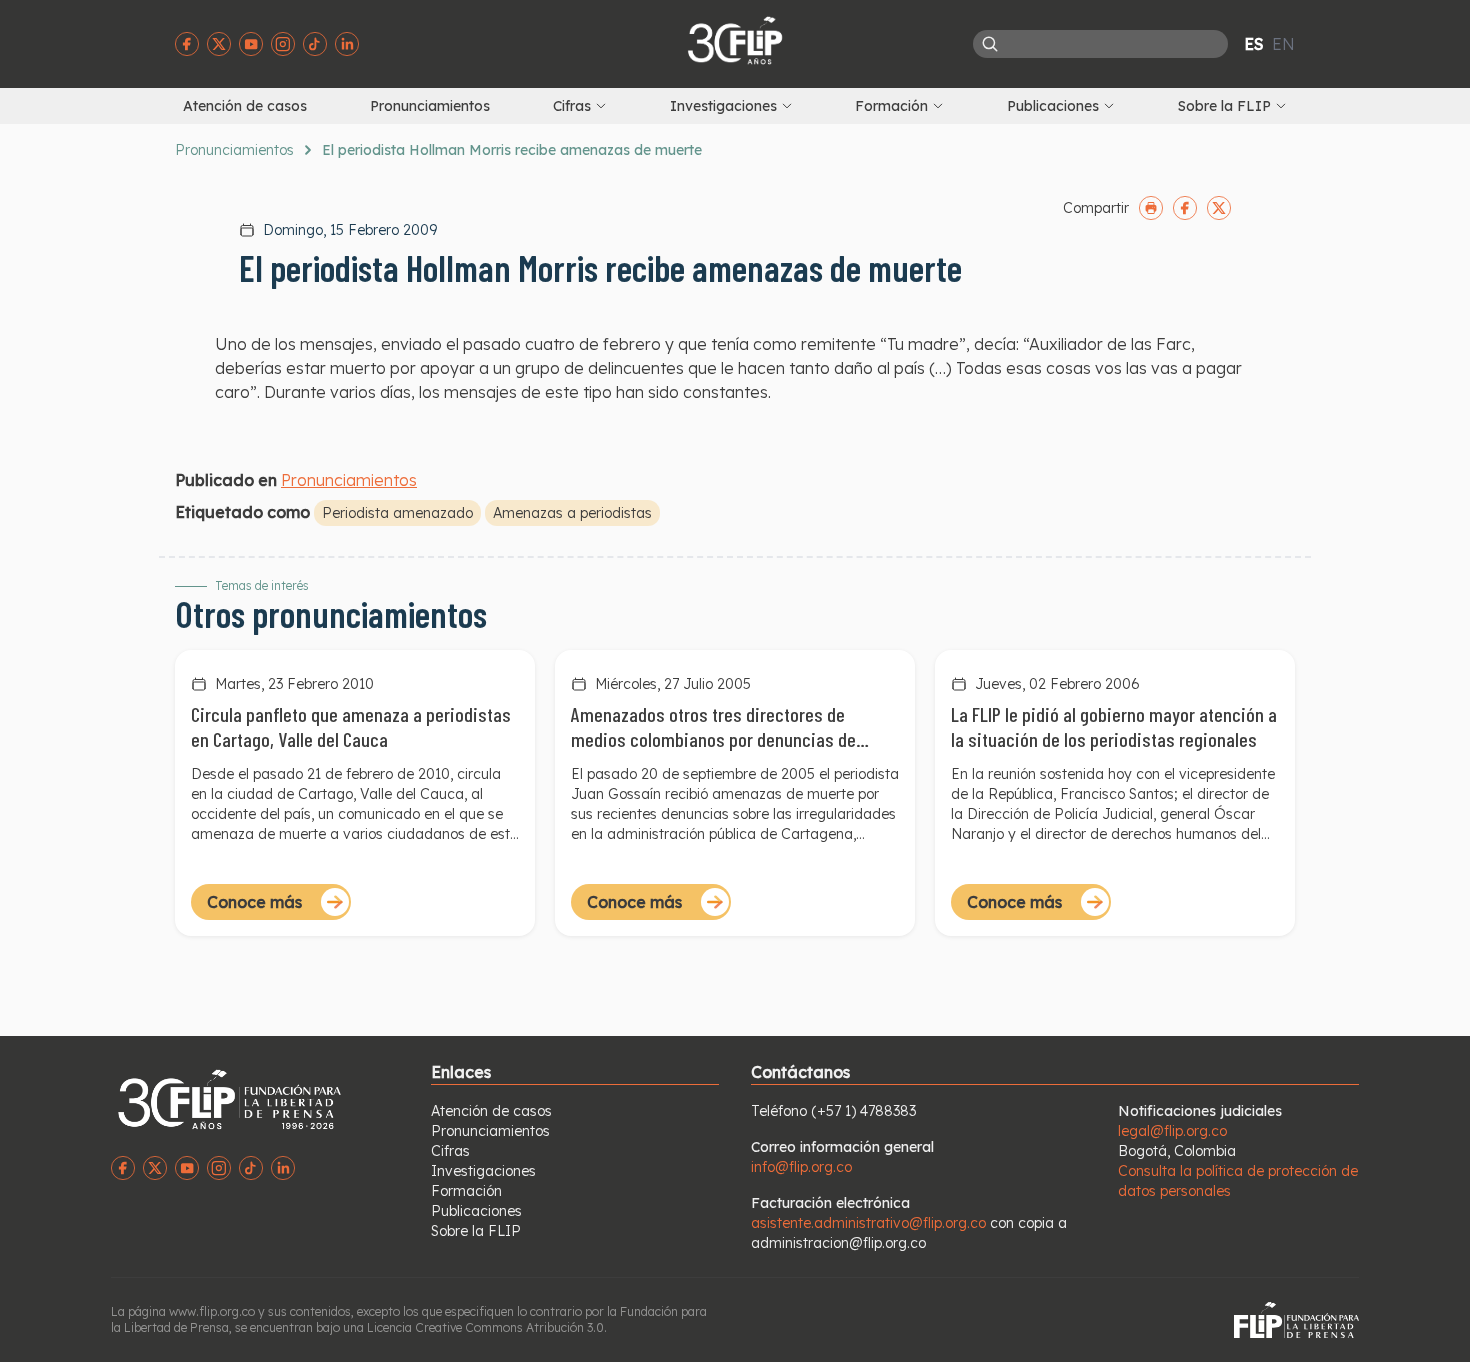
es (1254, 44)
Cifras (450, 1151)
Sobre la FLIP (476, 1231)
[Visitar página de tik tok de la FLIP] (315, 44)
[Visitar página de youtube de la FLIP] (251, 44)
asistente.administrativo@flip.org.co (868, 1223)
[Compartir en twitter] (1219, 208)
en (1283, 44)
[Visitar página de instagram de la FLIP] (283, 44)
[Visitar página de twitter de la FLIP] (219, 44)
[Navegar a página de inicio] (734, 40)
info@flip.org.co (801, 1167)
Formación (466, 1191)
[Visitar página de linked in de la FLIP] (347, 44)
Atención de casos (245, 106)
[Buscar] (990, 44)
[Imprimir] (1151, 208)
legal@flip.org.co (1172, 1131)
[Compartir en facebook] (1185, 208)
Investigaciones (483, 1171)
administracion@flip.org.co (838, 1243)
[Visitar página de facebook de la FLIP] (187, 44)
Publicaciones (476, 1211)
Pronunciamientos (430, 106)
